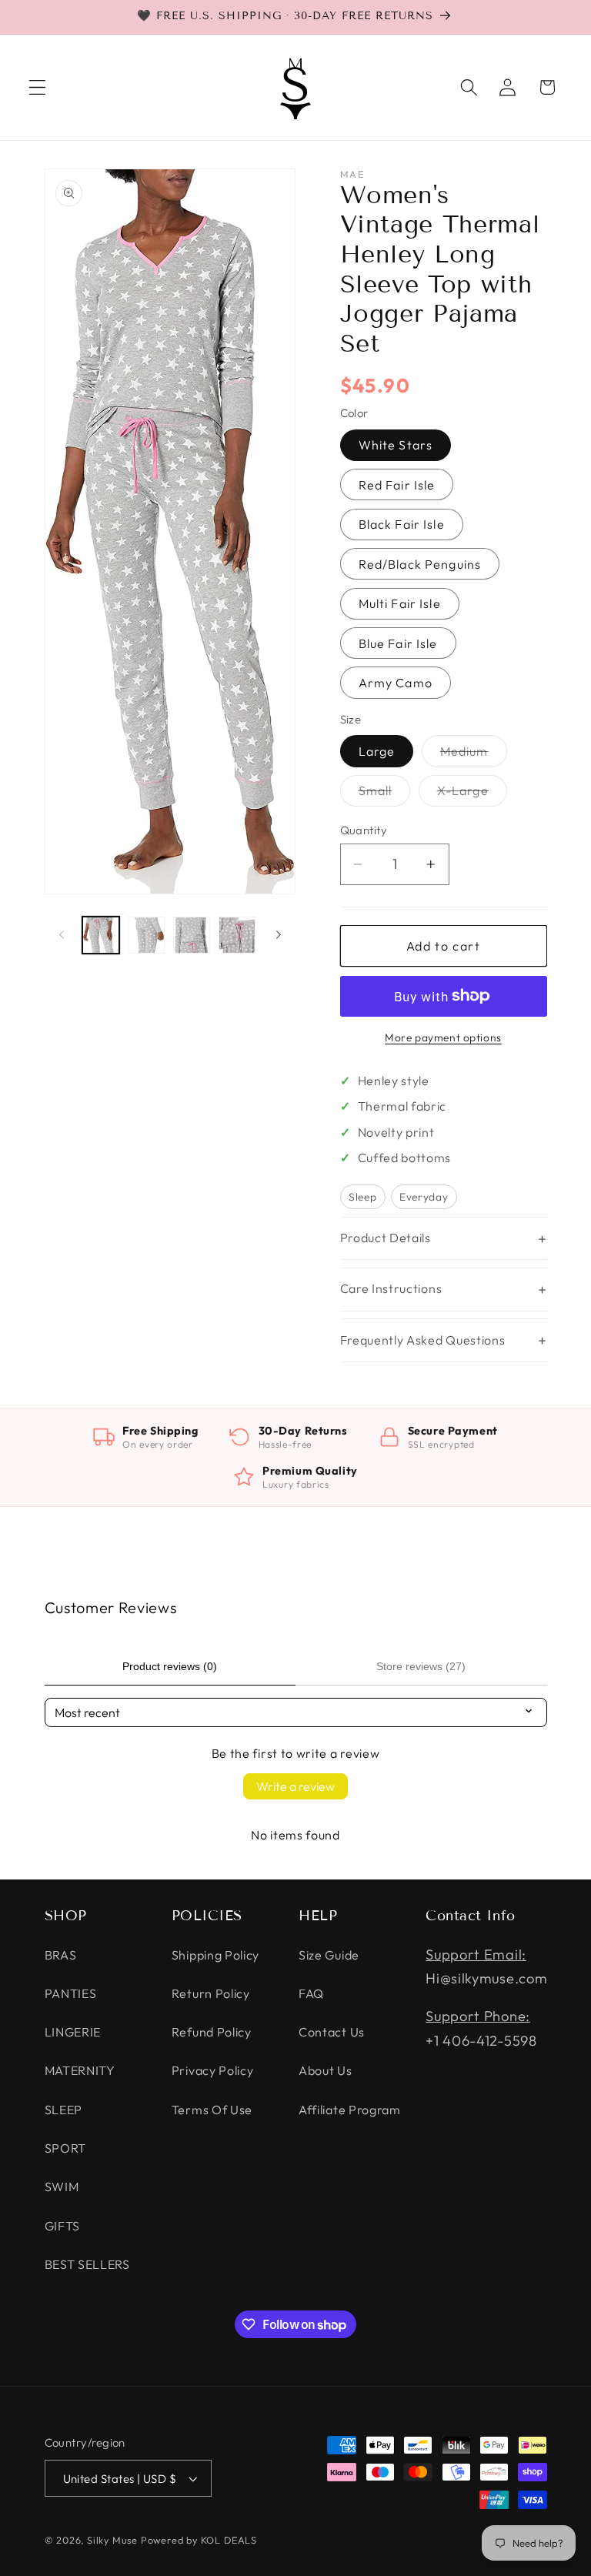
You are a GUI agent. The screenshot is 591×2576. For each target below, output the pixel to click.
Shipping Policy (215, 1955)
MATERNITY (80, 2070)
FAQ (311, 1993)
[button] (37, 87)
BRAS (61, 1955)
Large (377, 751)
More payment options (443, 1037)
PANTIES (71, 1993)
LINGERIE (73, 2032)
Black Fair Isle (402, 524)
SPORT (65, 2148)
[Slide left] (62, 935)
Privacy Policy (213, 2070)
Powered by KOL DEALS (199, 2540)
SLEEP (63, 2110)
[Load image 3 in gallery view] (192, 935)
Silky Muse (112, 2540)
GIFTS (62, 2226)
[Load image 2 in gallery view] (146, 935)
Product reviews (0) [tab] (170, 1666)
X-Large (472, 794)
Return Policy (211, 1993)
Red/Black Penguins (420, 564)
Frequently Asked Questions (423, 1340)
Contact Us (332, 2032)
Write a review (295, 1786)
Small (385, 794)
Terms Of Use (212, 2110)
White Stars (396, 445)
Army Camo (396, 683)
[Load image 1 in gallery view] (101, 935)
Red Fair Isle (397, 485)
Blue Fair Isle (398, 643)
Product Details (386, 1238)
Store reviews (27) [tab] (421, 1666)
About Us (326, 2070)
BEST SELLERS (87, 2264)
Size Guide (329, 1955)
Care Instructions (391, 1288)
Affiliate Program (350, 2110)
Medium (474, 755)
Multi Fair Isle (400, 603)
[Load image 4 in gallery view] (237, 935)
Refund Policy (212, 2032)
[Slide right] (279, 935)
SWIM (62, 2187)
